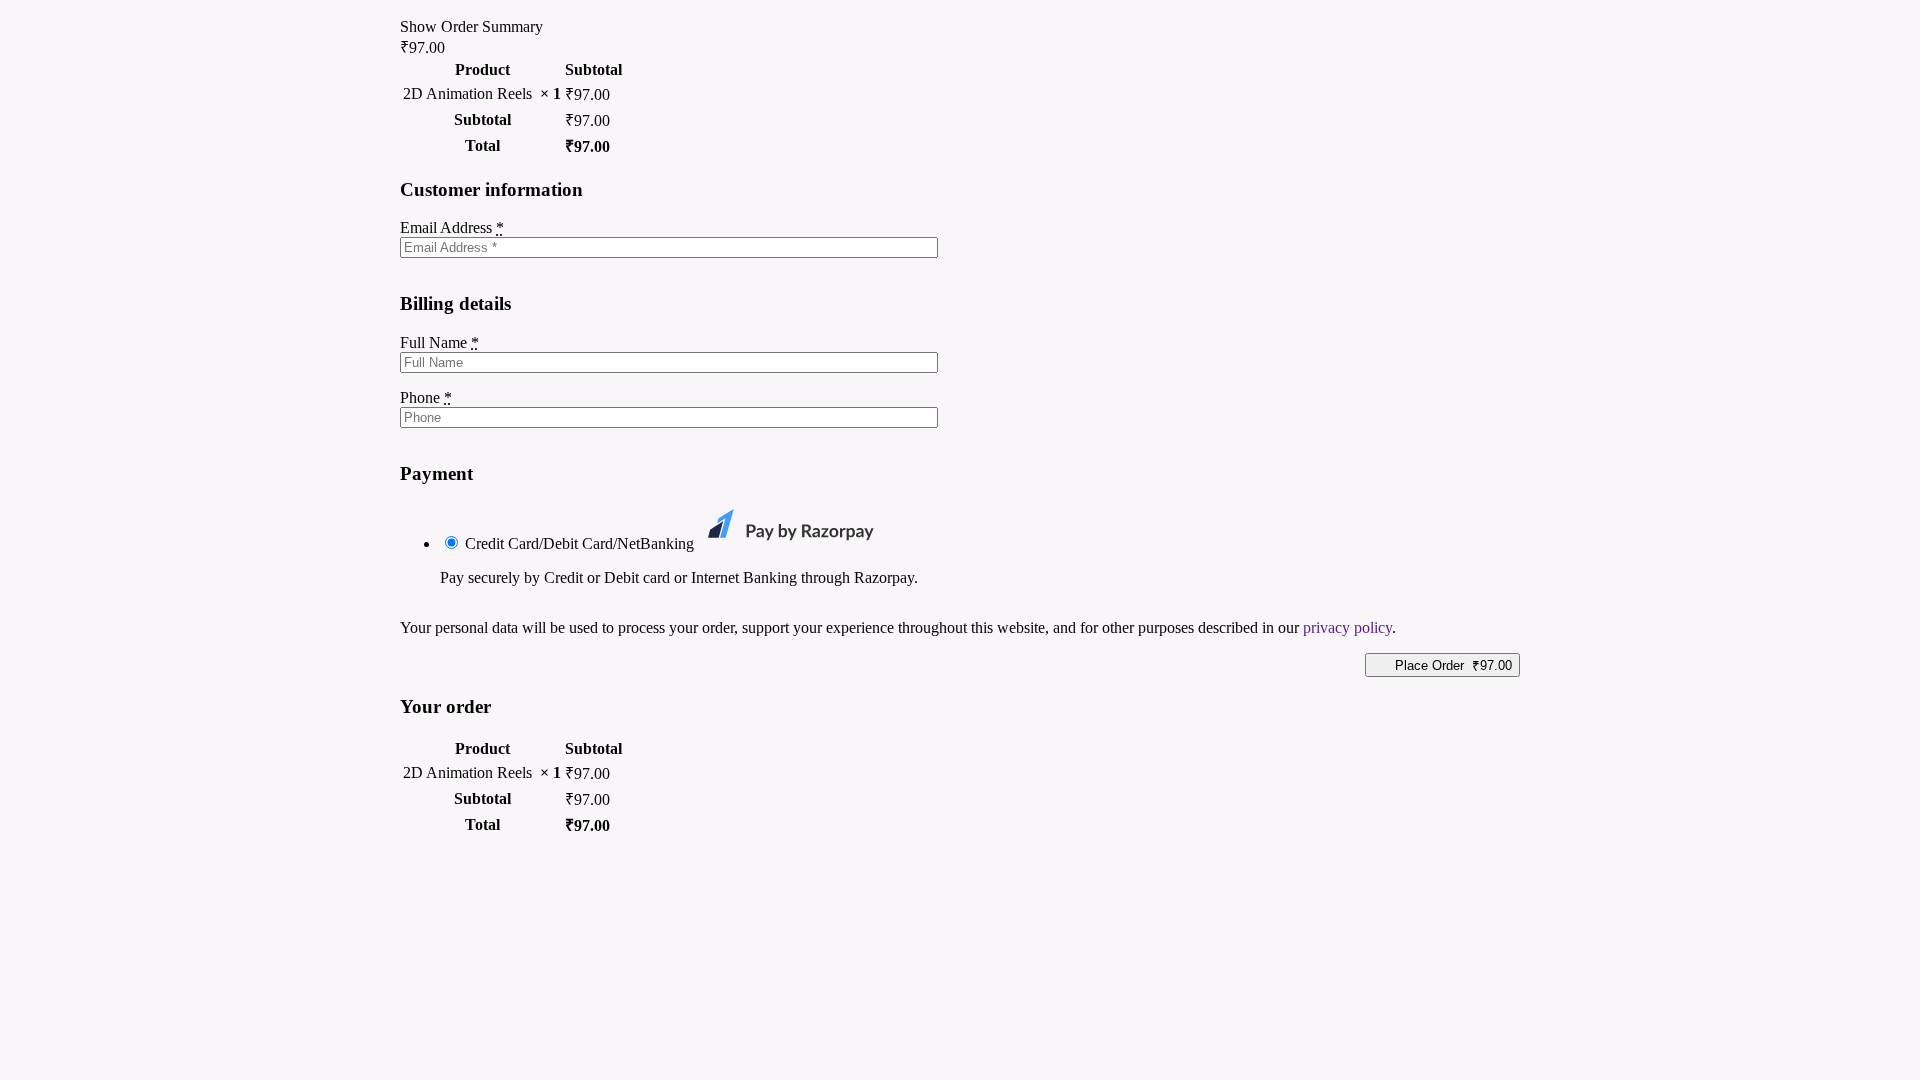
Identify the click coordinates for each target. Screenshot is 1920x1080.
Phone (426, 397)
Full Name (439, 342)
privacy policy (1347, 627)
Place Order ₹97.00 (1453, 665)
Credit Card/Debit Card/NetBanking (581, 543)
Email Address (452, 227)
